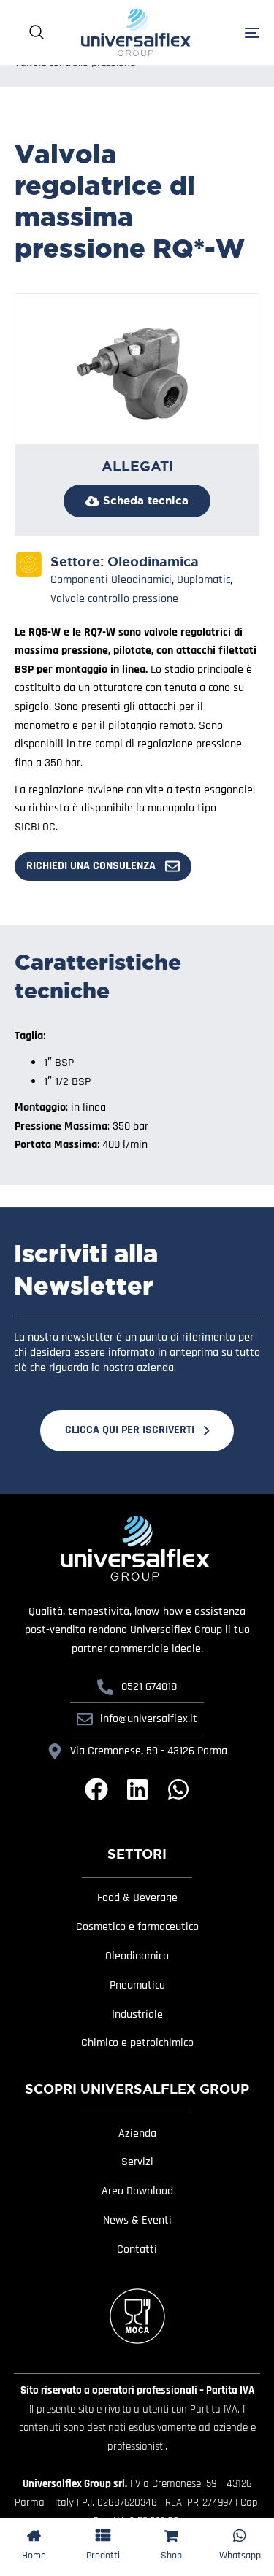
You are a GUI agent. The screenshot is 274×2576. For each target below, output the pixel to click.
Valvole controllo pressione (114, 599)
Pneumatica (137, 1986)
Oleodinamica (153, 562)
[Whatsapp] (178, 1789)
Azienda (137, 2134)
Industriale (137, 2015)
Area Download (137, 2191)
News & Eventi (137, 2221)
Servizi (137, 2162)
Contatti (137, 2250)
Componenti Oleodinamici (111, 580)
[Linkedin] (137, 1789)
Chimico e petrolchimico (137, 2043)
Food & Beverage (137, 1898)
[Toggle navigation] (235, 32)
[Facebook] (96, 1789)
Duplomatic (203, 580)
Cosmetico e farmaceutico (137, 1927)
